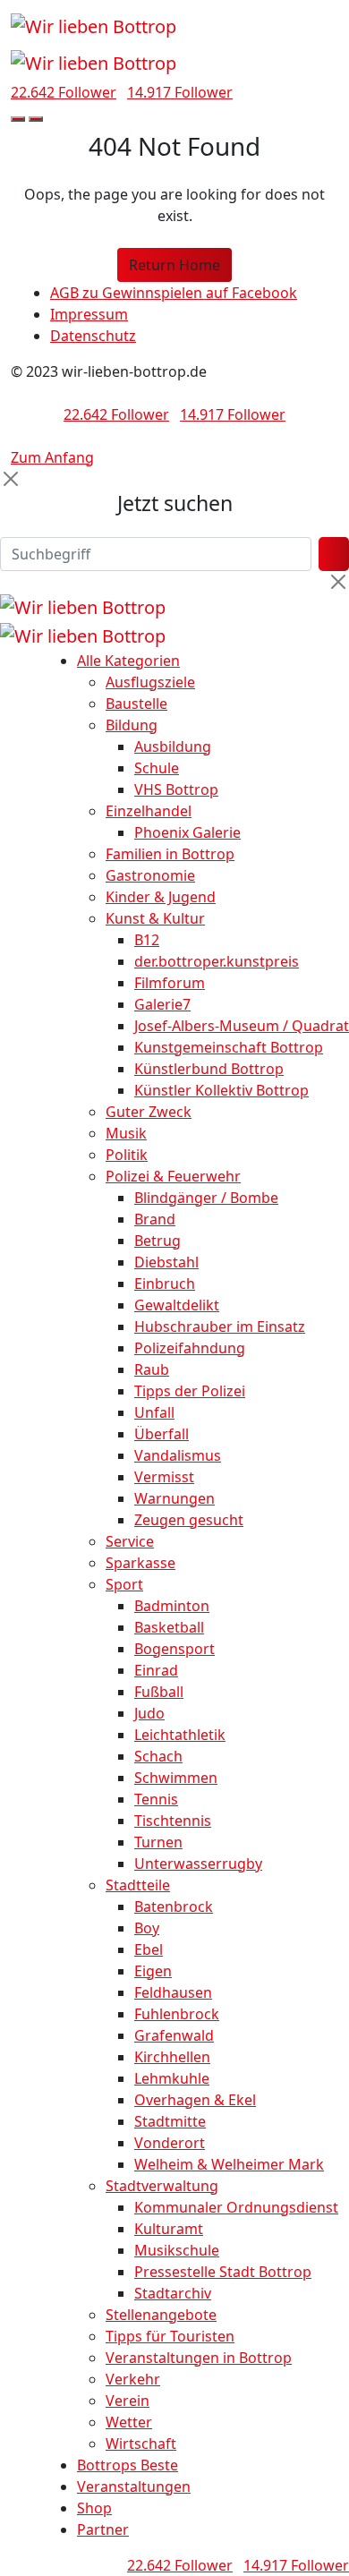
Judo (149, 1713)
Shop (94, 2508)
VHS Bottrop (176, 789)
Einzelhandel (149, 811)
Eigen (153, 1971)
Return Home (174, 265)
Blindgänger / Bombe (206, 1198)
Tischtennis (173, 1821)
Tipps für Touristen (170, 2336)
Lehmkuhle (172, 2078)
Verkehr (133, 2379)
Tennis (156, 1799)
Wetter (129, 2422)
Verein (128, 2401)
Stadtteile (138, 1885)
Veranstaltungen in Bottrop (199, 2358)
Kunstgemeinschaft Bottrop (229, 1047)
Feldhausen (173, 1992)
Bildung (132, 725)
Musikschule (177, 2250)
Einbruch (165, 1284)
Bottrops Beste (128, 2465)
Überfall (162, 1434)
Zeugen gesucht (189, 1520)
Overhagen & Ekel (195, 2100)
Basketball (169, 1627)
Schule (157, 768)
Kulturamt (169, 2229)
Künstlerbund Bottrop (209, 1069)
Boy (147, 1928)
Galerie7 (162, 1004)
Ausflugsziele (150, 682)
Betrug (157, 1241)
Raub (152, 1369)
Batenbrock (174, 1906)
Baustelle (136, 704)
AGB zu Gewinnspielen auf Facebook (174, 293)
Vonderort (170, 2143)
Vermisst (164, 1477)
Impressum (89, 314)
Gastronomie (150, 875)
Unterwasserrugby (198, 1864)
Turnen (158, 1842)
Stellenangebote (161, 2315)
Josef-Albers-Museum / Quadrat (242, 1026)
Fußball (159, 1692)
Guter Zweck (149, 1112)
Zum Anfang (52, 457)
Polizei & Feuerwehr (173, 1176)
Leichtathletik (180, 1735)
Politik (127, 1155)
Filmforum (170, 983)
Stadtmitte (170, 2121)
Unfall (154, 1412)
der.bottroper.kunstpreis (217, 961)
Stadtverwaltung (162, 2186)
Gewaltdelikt (177, 1305)
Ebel (149, 1949)
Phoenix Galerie (187, 832)
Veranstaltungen (134, 2486)
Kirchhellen (172, 2057)
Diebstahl (166, 1262)
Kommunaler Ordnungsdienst (236, 2207)
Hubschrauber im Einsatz (220, 1326)
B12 (147, 940)
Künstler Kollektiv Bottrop (221, 1090)
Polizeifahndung (190, 1348)
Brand (155, 1219)
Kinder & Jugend (161, 897)
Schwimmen (176, 1778)
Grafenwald (174, 2035)
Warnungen (174, 1498)
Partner (103, 2529)
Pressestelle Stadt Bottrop (223, 2272)
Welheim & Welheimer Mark (229, 2164)
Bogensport (174, 1649)
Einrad (156, 1670)
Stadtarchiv (173, 2293)
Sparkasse (140, 1563)
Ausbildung (173, 746)
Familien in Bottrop (170, 854)
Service (130, 1541)
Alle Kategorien (128, 661)
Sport (124, 1584)
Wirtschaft (141, 2444)
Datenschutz (93, 336)
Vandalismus (178, 1455)
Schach (158, 1756)
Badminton (172, 1606)
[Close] (11, 479)
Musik (126, 1133)
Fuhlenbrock (177, 2014)
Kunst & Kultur (155, 918)
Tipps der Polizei (190, 1391)
